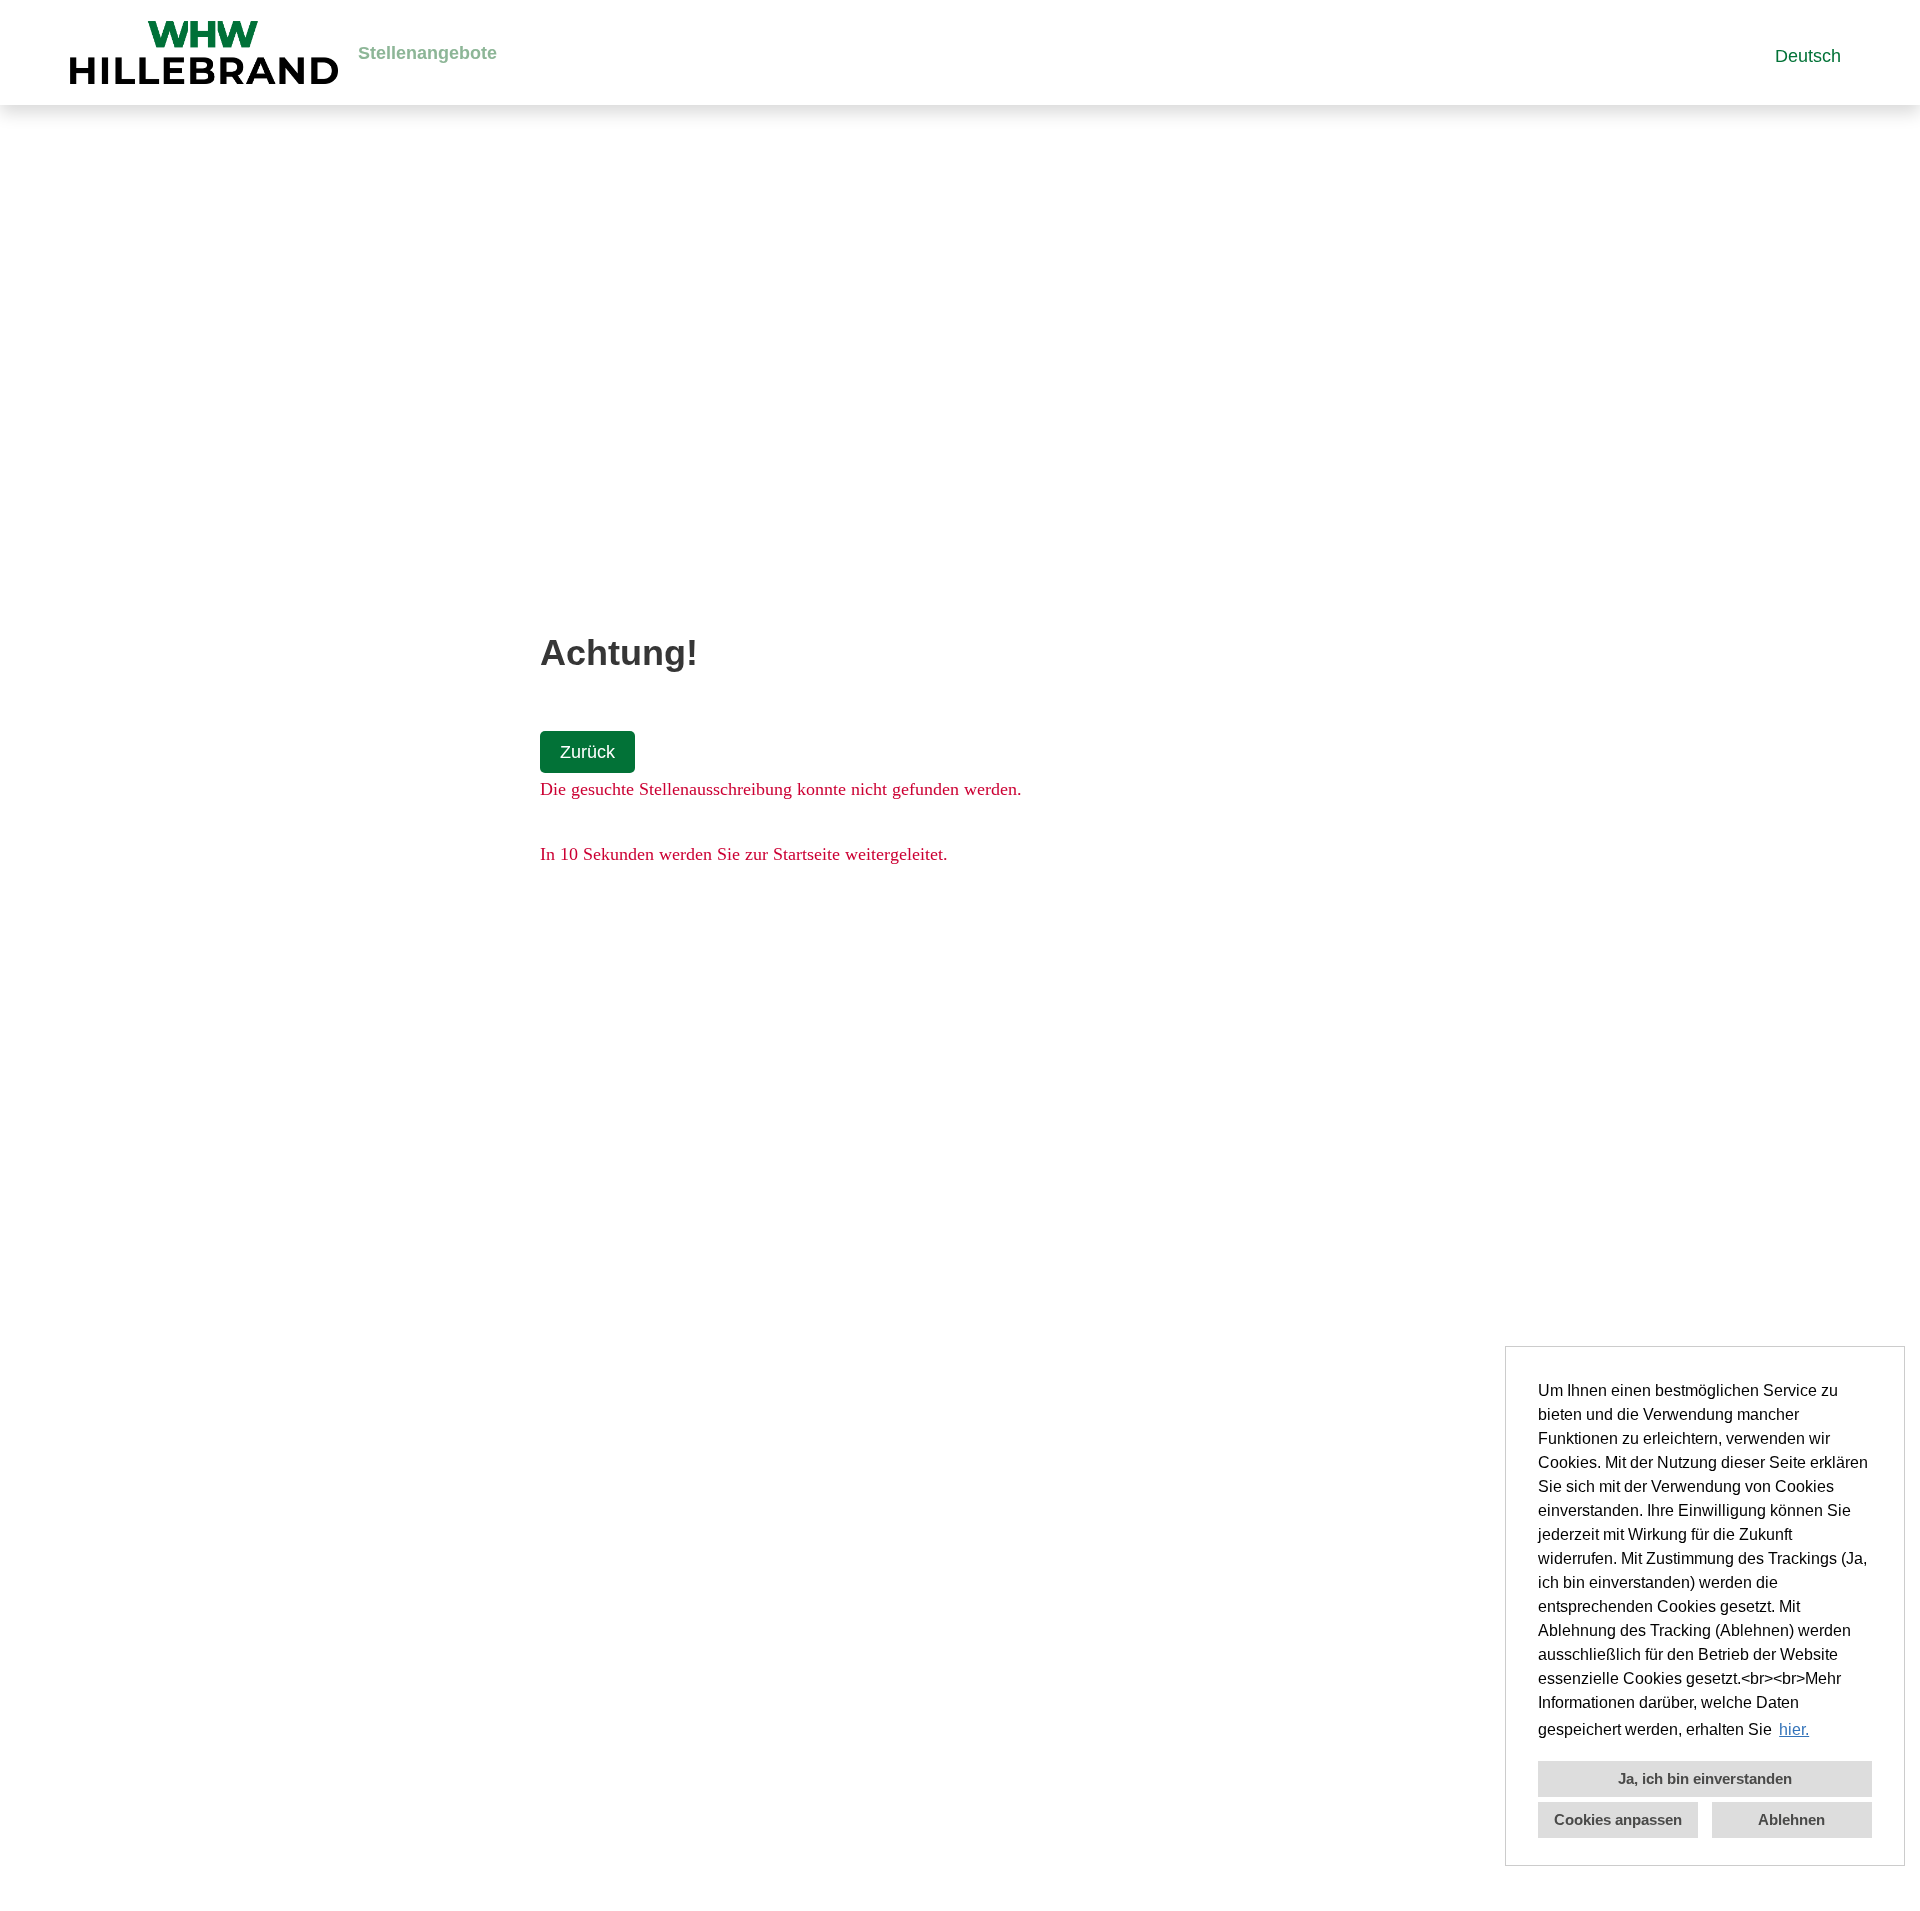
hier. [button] (1794, 1729)
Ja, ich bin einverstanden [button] (1705, 1778)
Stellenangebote (427, 53)
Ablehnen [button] (1791, 1819)
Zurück (587, 752)
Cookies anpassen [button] (1618, 1819)
